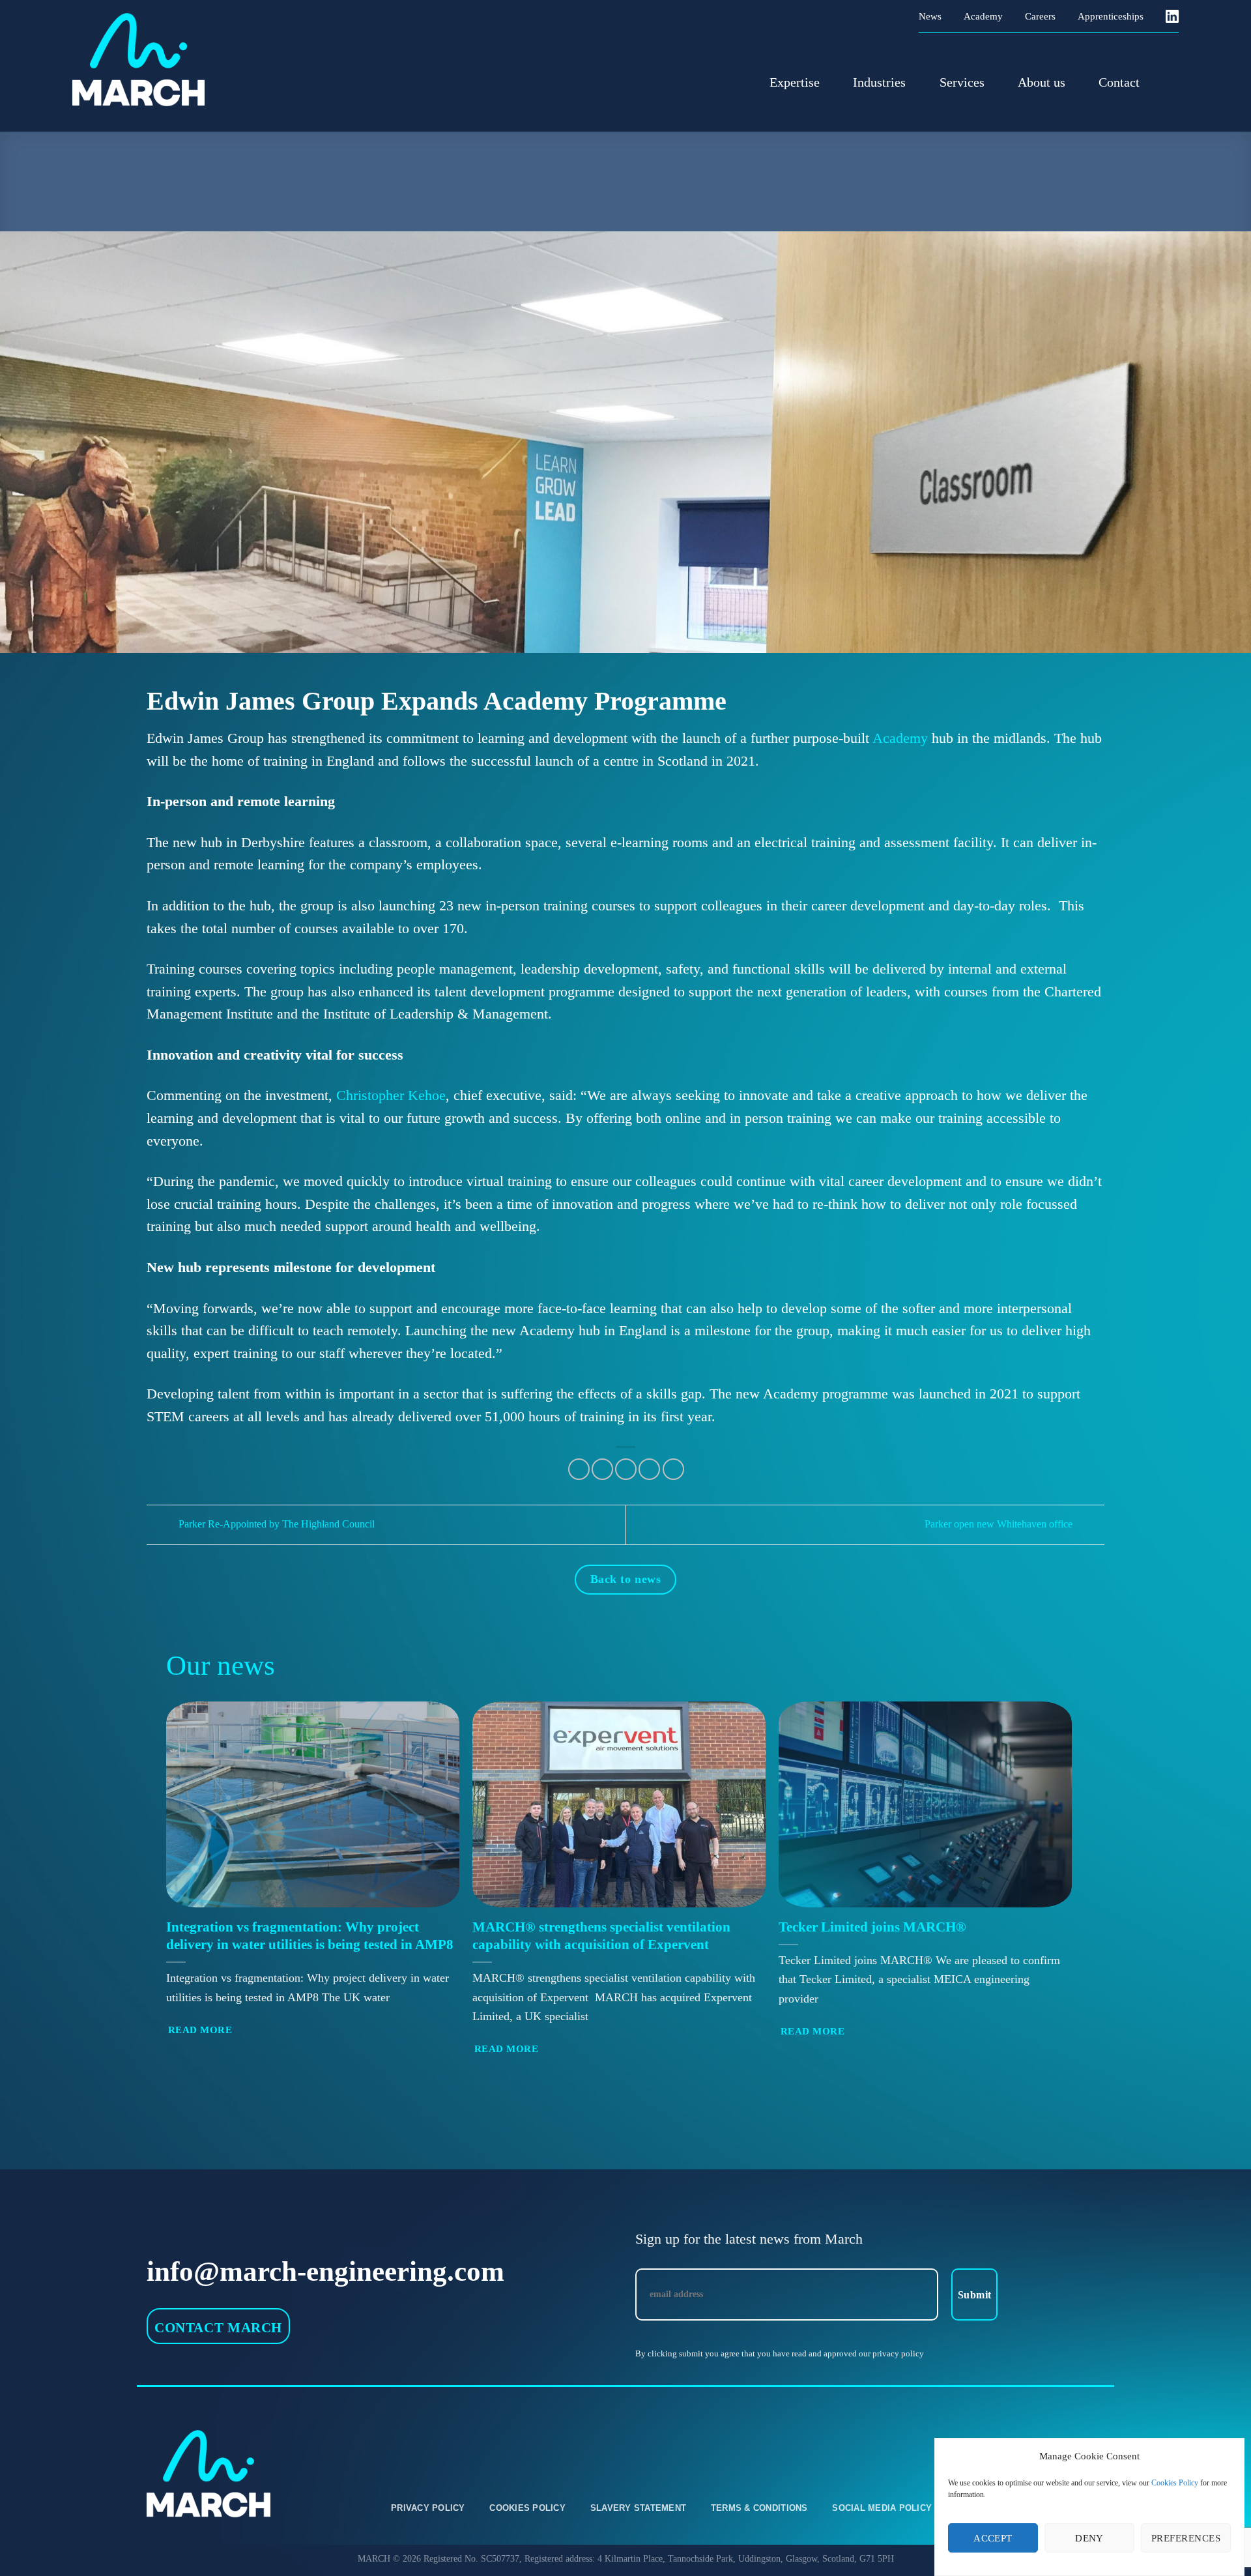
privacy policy (898, 2354)
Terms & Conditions (759, 2508)
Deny (1089, 2538)
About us (1042, 82)
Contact (1119, 82)
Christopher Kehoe (391, 1095)
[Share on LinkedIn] (673, 1469)
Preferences (1186, 2538)
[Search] (1171, 82)
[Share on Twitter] (602, 1469)
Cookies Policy (1175, 2483)
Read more (200, 2030)
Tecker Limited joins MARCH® (872, 1927)
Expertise (795, 82)
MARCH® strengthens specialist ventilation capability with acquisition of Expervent (601, 1936)
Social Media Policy (882, 2508)
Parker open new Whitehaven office (1000, 1524)
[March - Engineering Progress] (157, 60)
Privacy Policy (428, 2508)
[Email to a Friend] (626, 1469)
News (930, 16)
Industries (879, 82)
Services (962, 82)
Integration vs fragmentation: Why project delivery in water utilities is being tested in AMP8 (310, 1936)
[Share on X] (579, 1469)
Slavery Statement (638, 2508)
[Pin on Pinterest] (649, 1469)
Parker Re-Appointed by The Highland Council (275, 1524)
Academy (983, 16)
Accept (993, 2538)
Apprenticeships (1111, 16)
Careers (1040, 16)
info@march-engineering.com (325, 2271)
